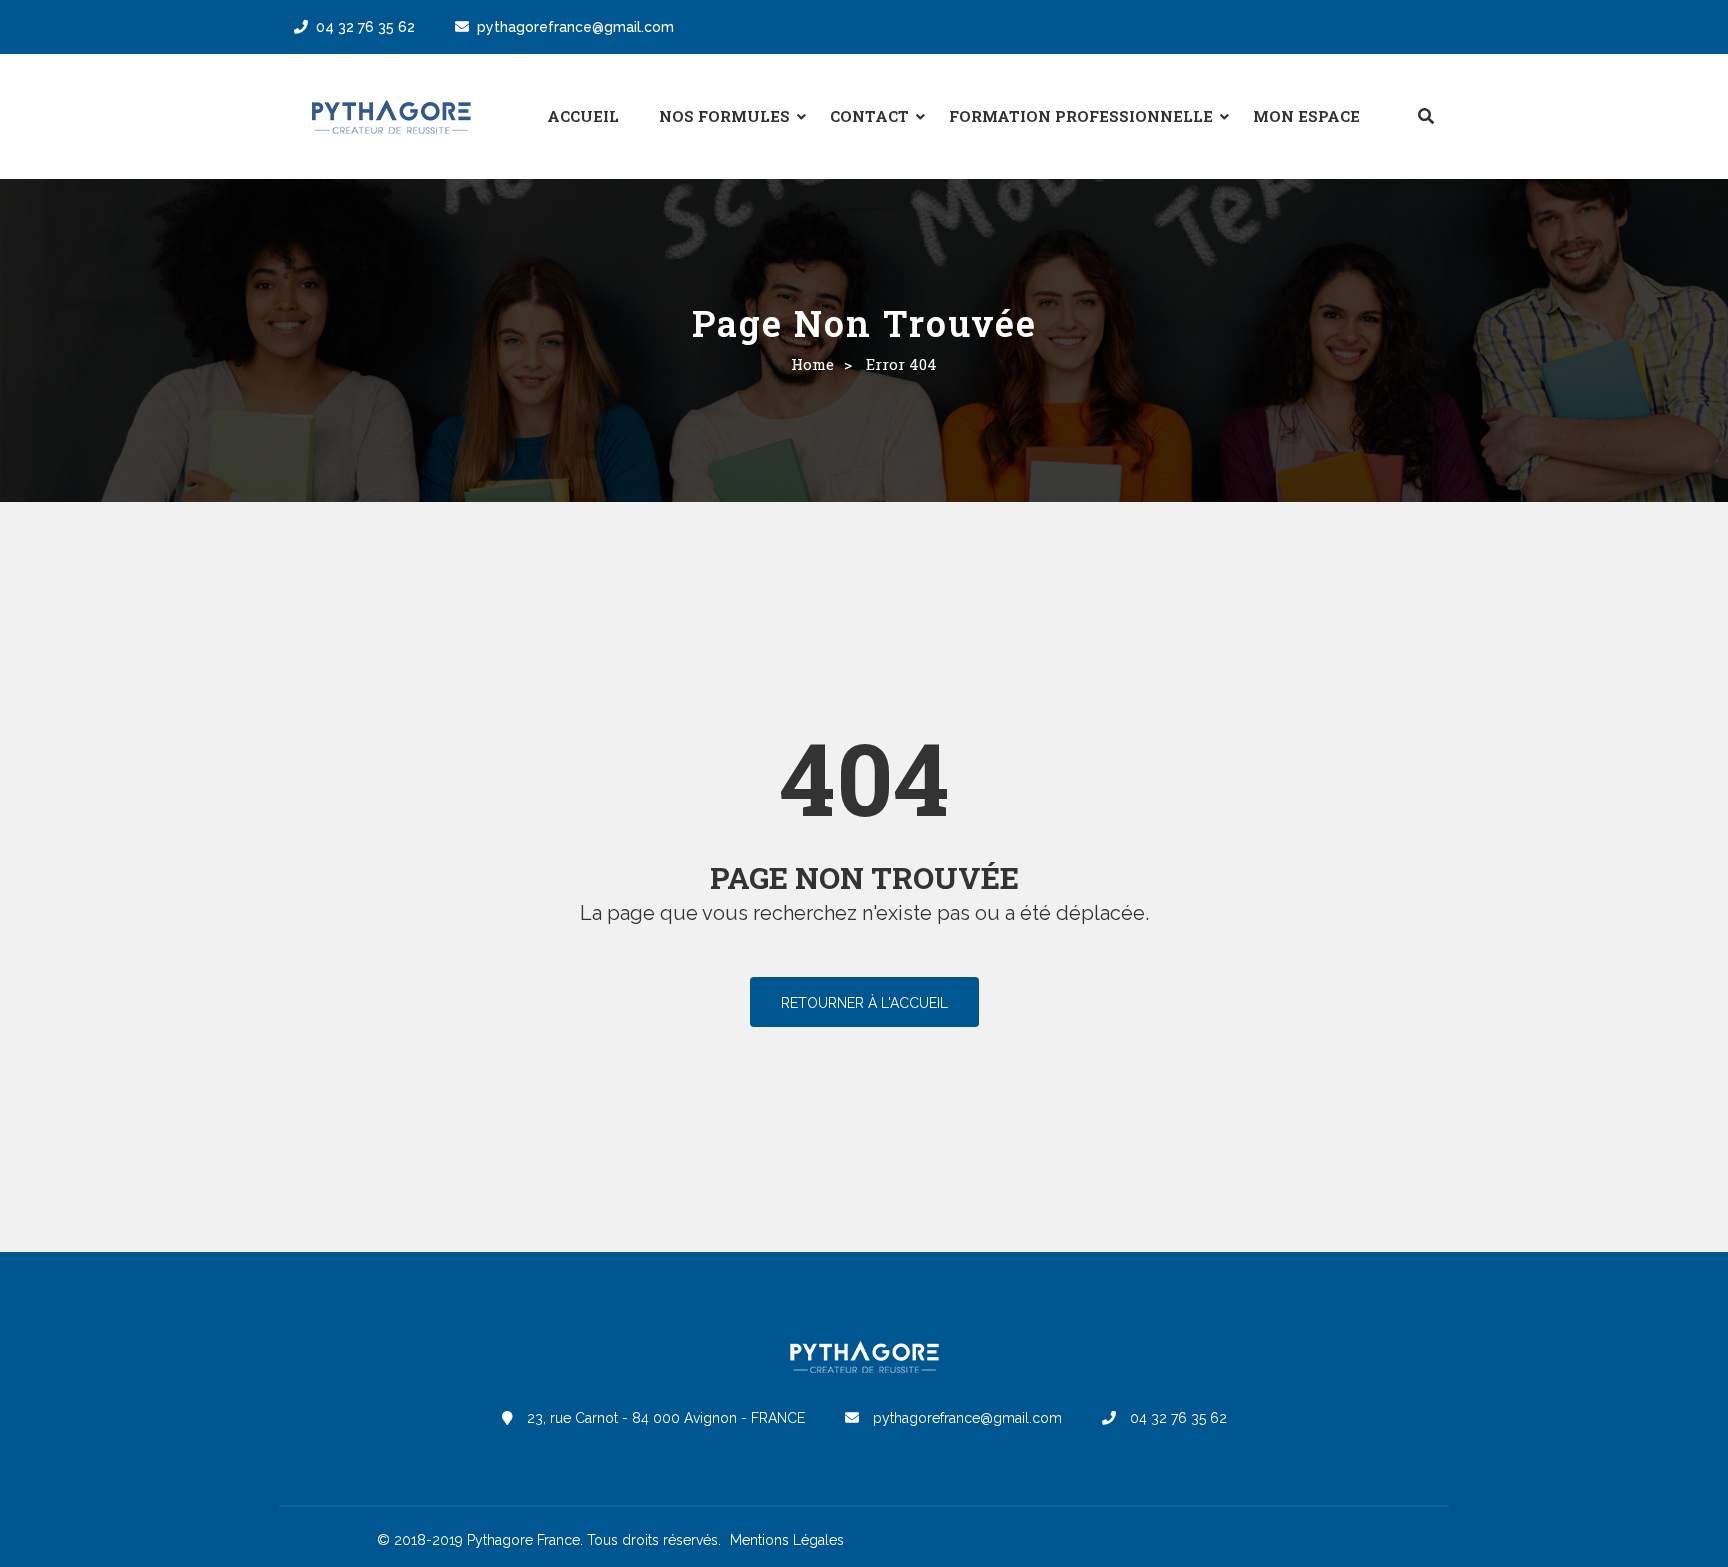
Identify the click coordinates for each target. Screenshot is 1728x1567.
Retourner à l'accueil (864, 1003)
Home (812, 364)
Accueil (583, 116)
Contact (869, 116)
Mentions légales (787, 1540)
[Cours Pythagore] (391, 117)
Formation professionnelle (1081, 116)
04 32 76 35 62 (365, 27)
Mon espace (1306, 116)
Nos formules (724, 116)
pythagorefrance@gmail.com (575, 27)
